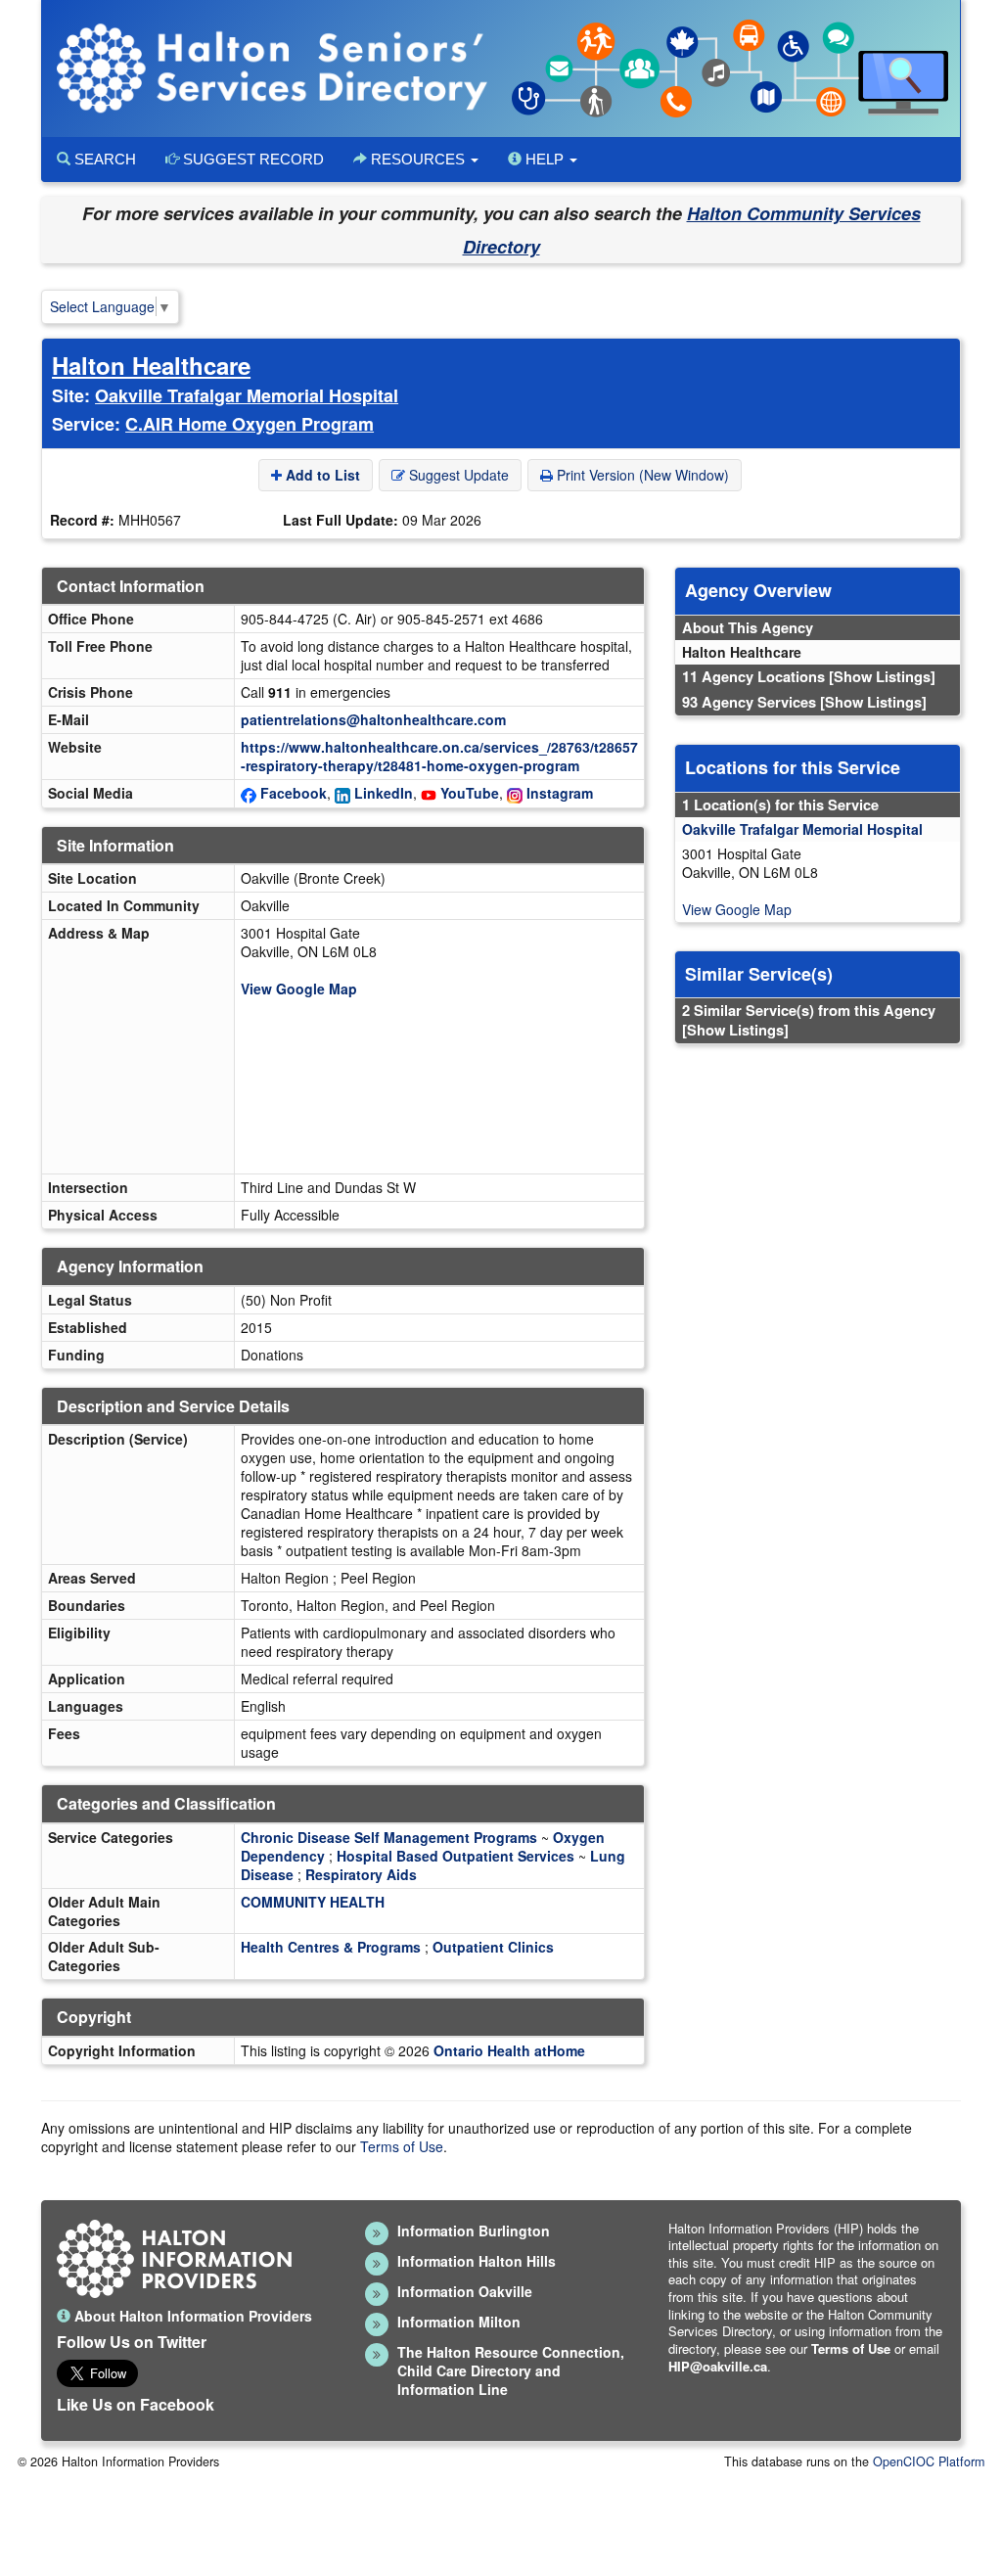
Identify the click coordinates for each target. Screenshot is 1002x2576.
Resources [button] (418, 159)
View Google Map (299, 989)
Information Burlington (474, 2231)
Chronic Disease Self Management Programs (389, 1837)
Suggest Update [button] (457, 475)
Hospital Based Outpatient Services (455, 1856)
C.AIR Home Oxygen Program (250, 424)
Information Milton (459, 2322)
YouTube (470, 793)
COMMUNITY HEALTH (313, 1902)
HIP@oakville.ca (718, 2366)
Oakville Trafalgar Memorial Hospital (247, 395)
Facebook (294, 793)
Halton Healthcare (151, 365)
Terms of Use (402, 2146)
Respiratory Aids (361, 1874)
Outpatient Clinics (493, 1947)
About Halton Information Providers (191, 2316)
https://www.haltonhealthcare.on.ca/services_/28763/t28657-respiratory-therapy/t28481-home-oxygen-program (439, 756)
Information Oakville (465, 2291)
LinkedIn (384, 793)
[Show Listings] (882, 676)
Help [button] (545, 159)
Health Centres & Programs (331, 1947)
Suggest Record (251, 159)
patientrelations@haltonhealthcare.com (373, 719)
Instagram (560, 793)
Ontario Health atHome (509, 2050)
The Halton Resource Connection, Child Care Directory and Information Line (511, 2370)
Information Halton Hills (477, 2261)
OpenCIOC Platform (929, 2461)
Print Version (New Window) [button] (641, 475)
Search (103, 159)
